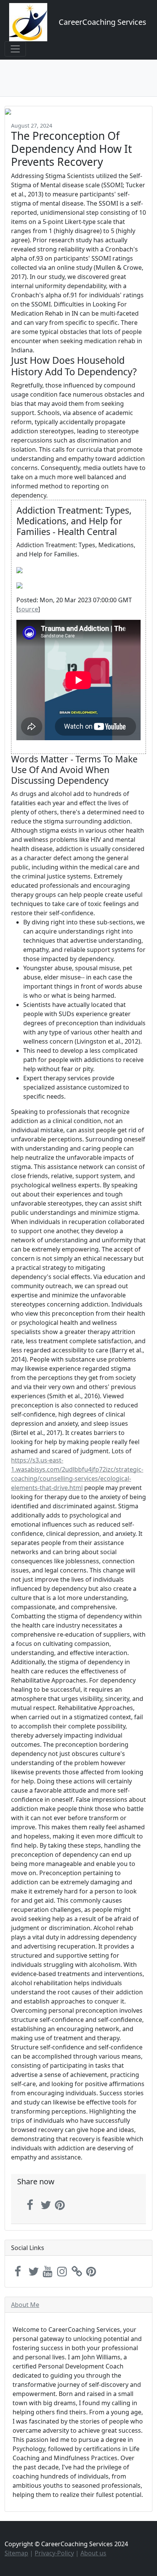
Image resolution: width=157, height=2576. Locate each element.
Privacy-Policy (54, 2553)
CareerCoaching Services (103, 22)
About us (93, 2553)
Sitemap (16, 2553)
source (28, 609)
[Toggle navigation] (15, 49)
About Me (25, 2305)
